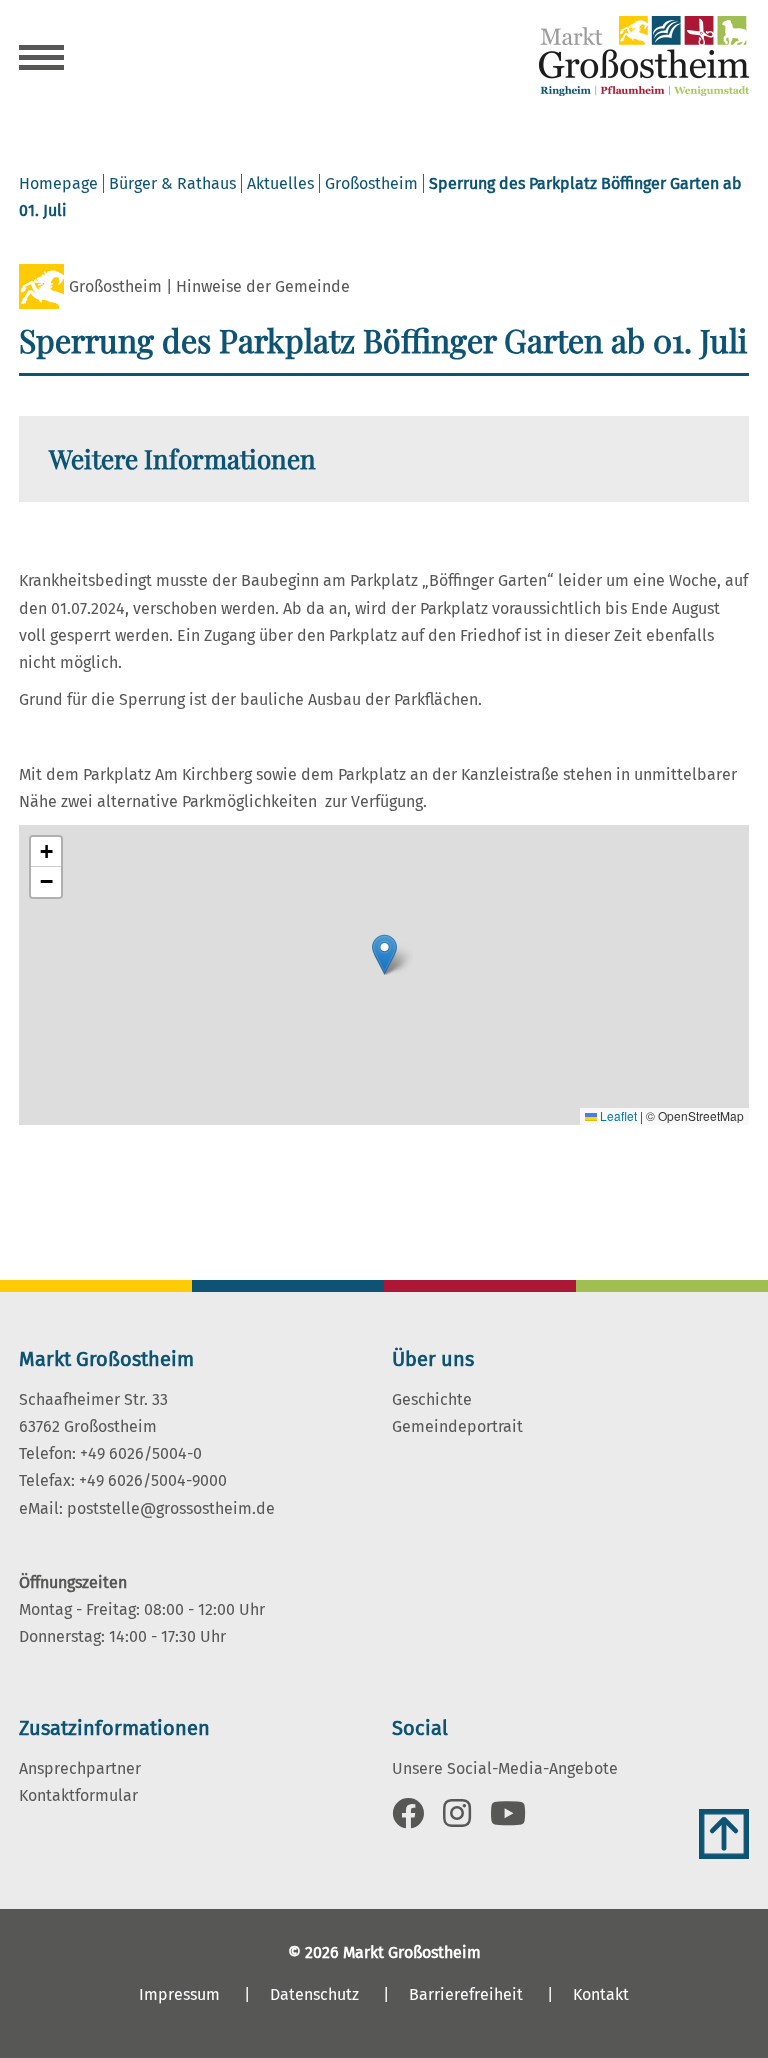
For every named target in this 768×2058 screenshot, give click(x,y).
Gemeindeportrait (457, 1426)
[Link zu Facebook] (408, 1819)
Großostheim (371, 183)
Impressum (179, 1994)
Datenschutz (314, 1994)
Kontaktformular (78, 1795)
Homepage (58, 183)
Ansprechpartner (80, 1768)
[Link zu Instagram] (457, 1819)
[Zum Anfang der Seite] (724, 1834)
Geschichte (432, 1399)
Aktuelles (280, 183)
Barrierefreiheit (466, 1994)
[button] (384, 954)
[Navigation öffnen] (41, 60)
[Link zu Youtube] (508, 1819)
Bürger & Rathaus (172, 183)
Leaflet (617, 1115)
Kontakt (601, 1994)
